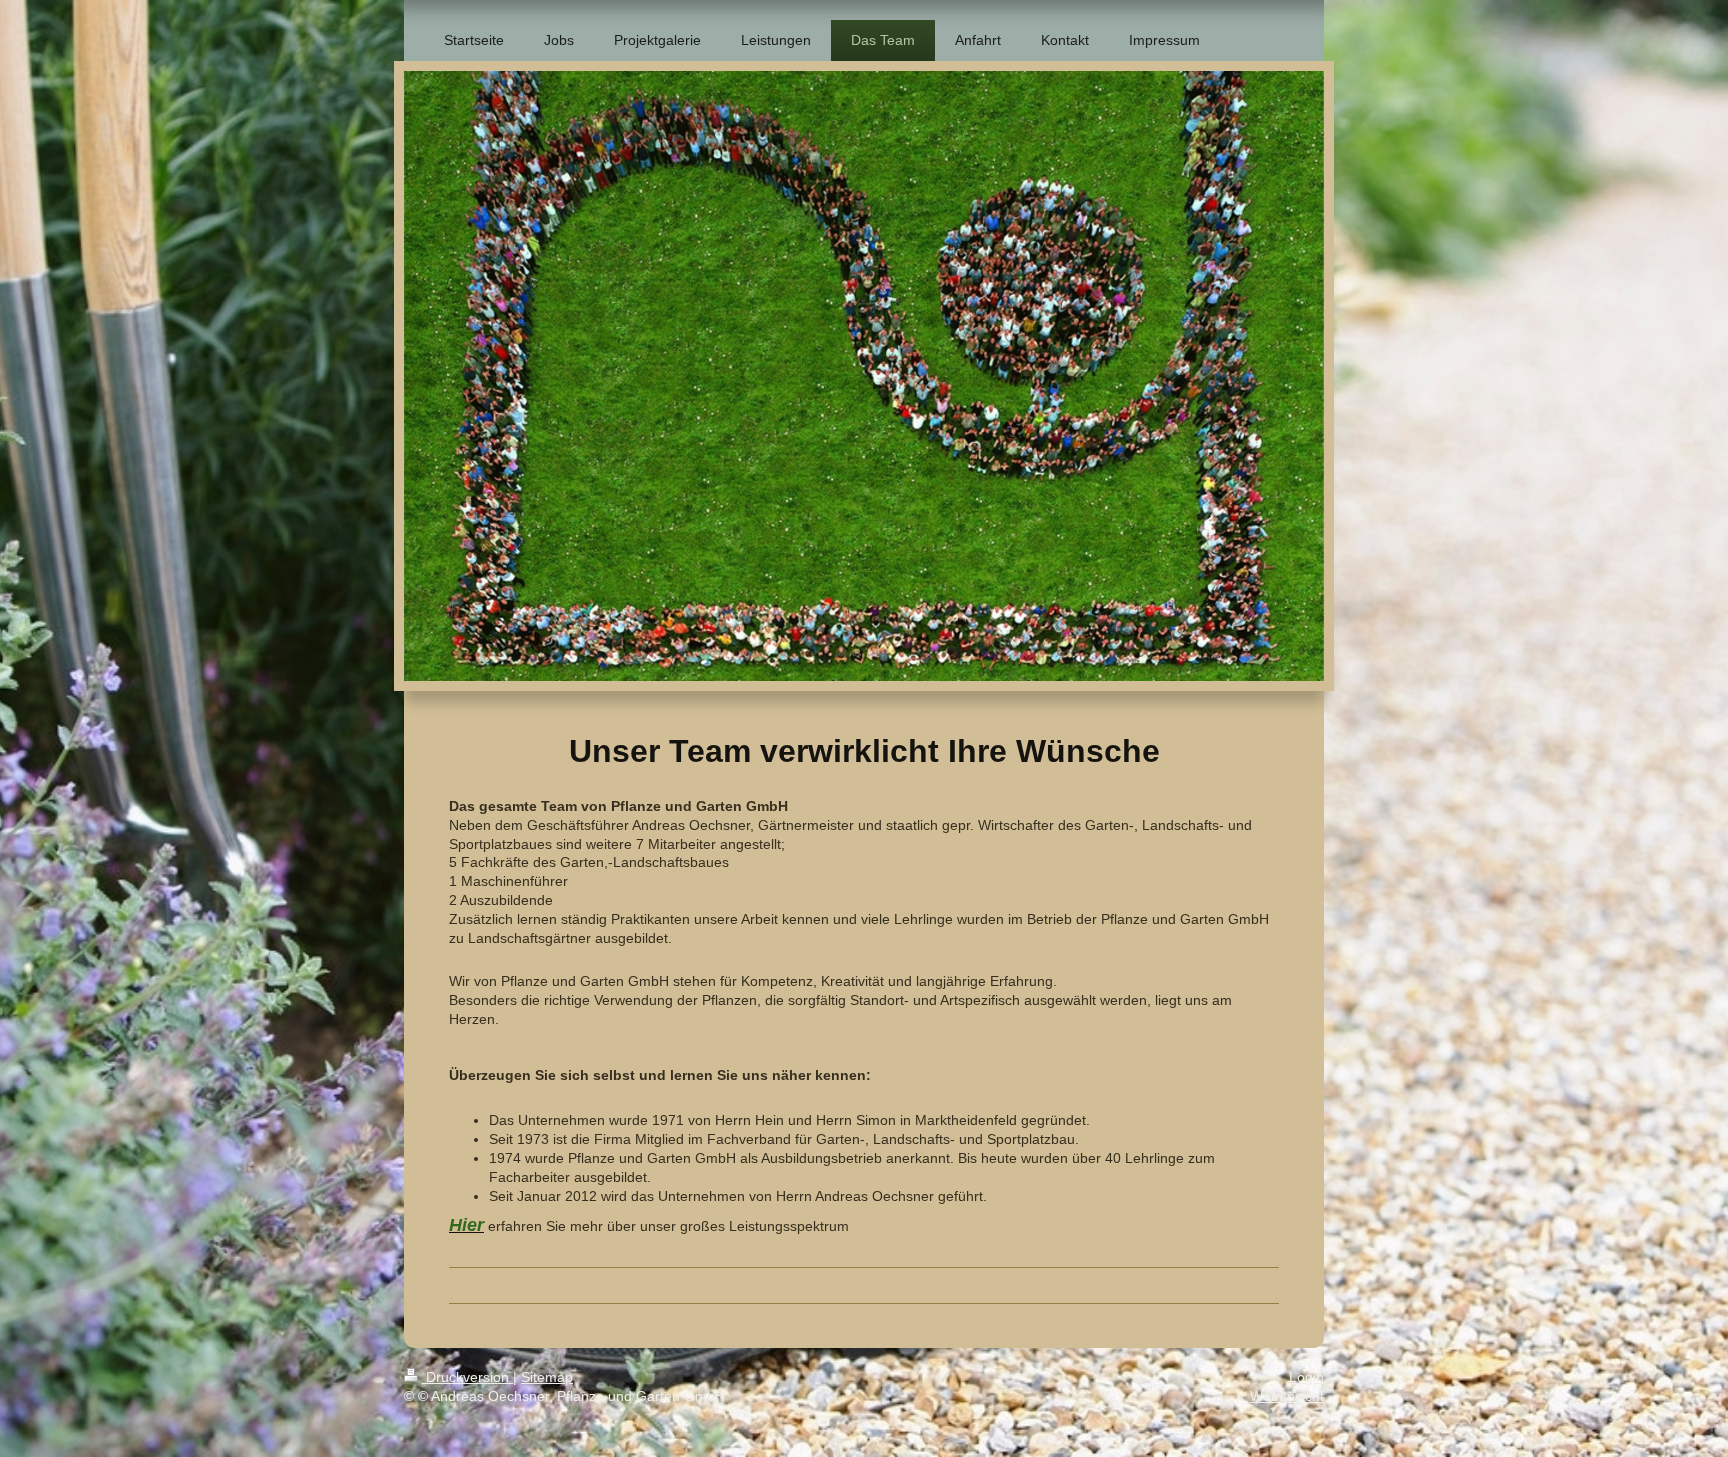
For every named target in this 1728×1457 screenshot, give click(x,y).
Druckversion (467, 1377)
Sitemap (547, 1377)
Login (1306, 1377)
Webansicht (1287, 1396)
